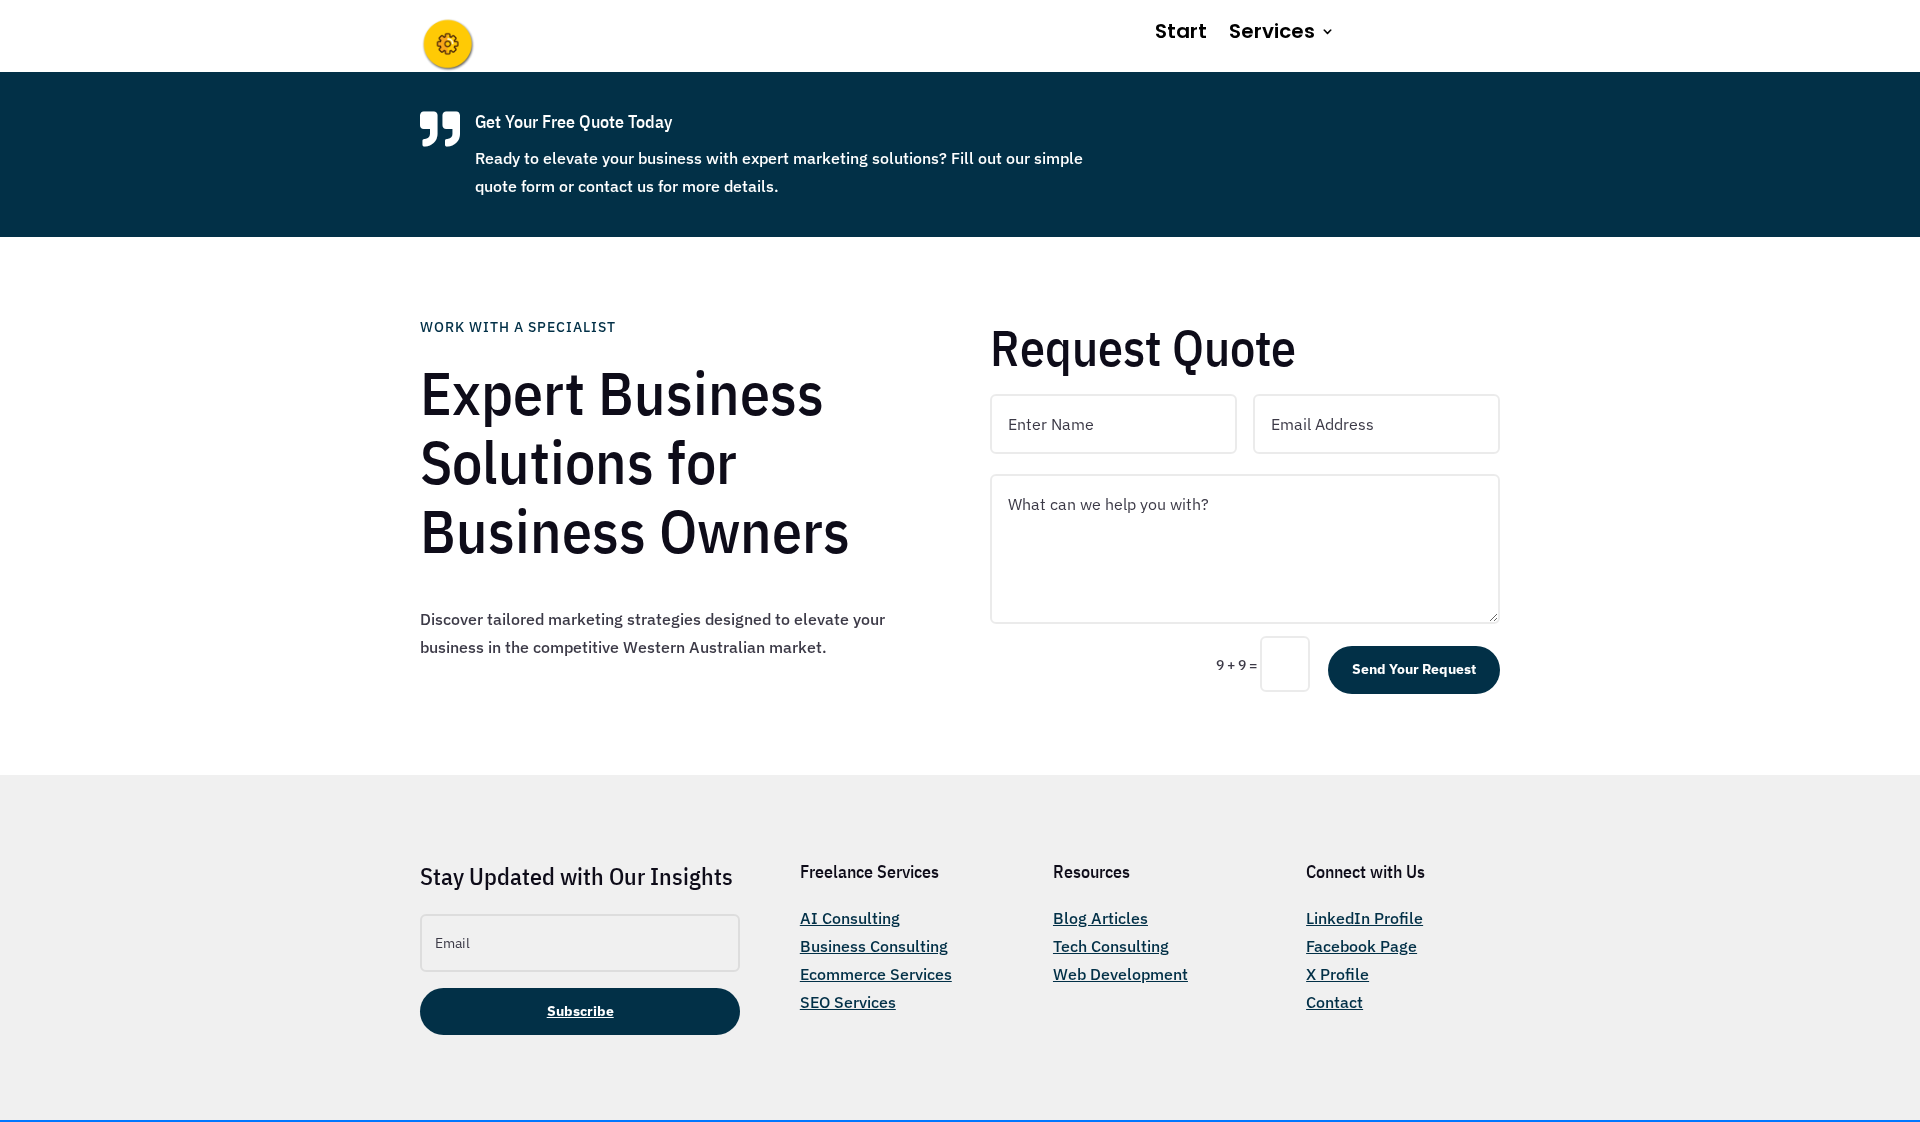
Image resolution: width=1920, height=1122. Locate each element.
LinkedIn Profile (1364, 918)
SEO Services (848, 1002)
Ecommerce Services (876, 974)
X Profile (1337, 974)
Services (1272, 34)
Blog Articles (1100, 918)
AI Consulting (850, 918)
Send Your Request (1414, 669)
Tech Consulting (1111, 946)
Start (1181, 34)
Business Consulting (874, 946)
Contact (1334, 1002)
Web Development (1120, 974)
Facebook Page (1361, 946)
